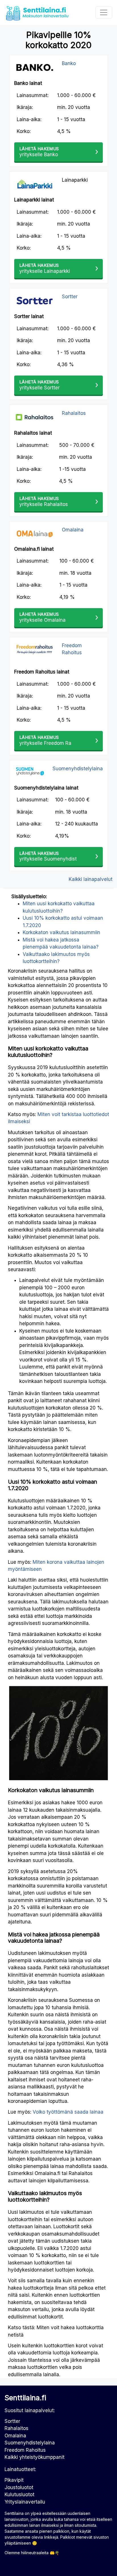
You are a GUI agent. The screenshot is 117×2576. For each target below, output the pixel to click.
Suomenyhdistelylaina (78, 769)
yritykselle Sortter (39, 385)
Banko (69, 63)
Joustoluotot (19, 2487)
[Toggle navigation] (104, 12)
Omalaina (73, 530)
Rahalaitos (74, 413)
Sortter (70, 297)
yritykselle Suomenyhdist (48, 856)
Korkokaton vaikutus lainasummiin (61, 932)
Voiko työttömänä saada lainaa (68, 2112)
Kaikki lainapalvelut (91, 879)
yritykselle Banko (39, 152)
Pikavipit (14, 2480)
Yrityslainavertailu (25, 2502)
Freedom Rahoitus (25, 2450)
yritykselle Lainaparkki (45, 268)
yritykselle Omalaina (42, 617)
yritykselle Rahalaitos (44, 502)
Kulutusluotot (19, 2495)
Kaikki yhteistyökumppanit (35, 2457)
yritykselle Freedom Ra (45, 740)
